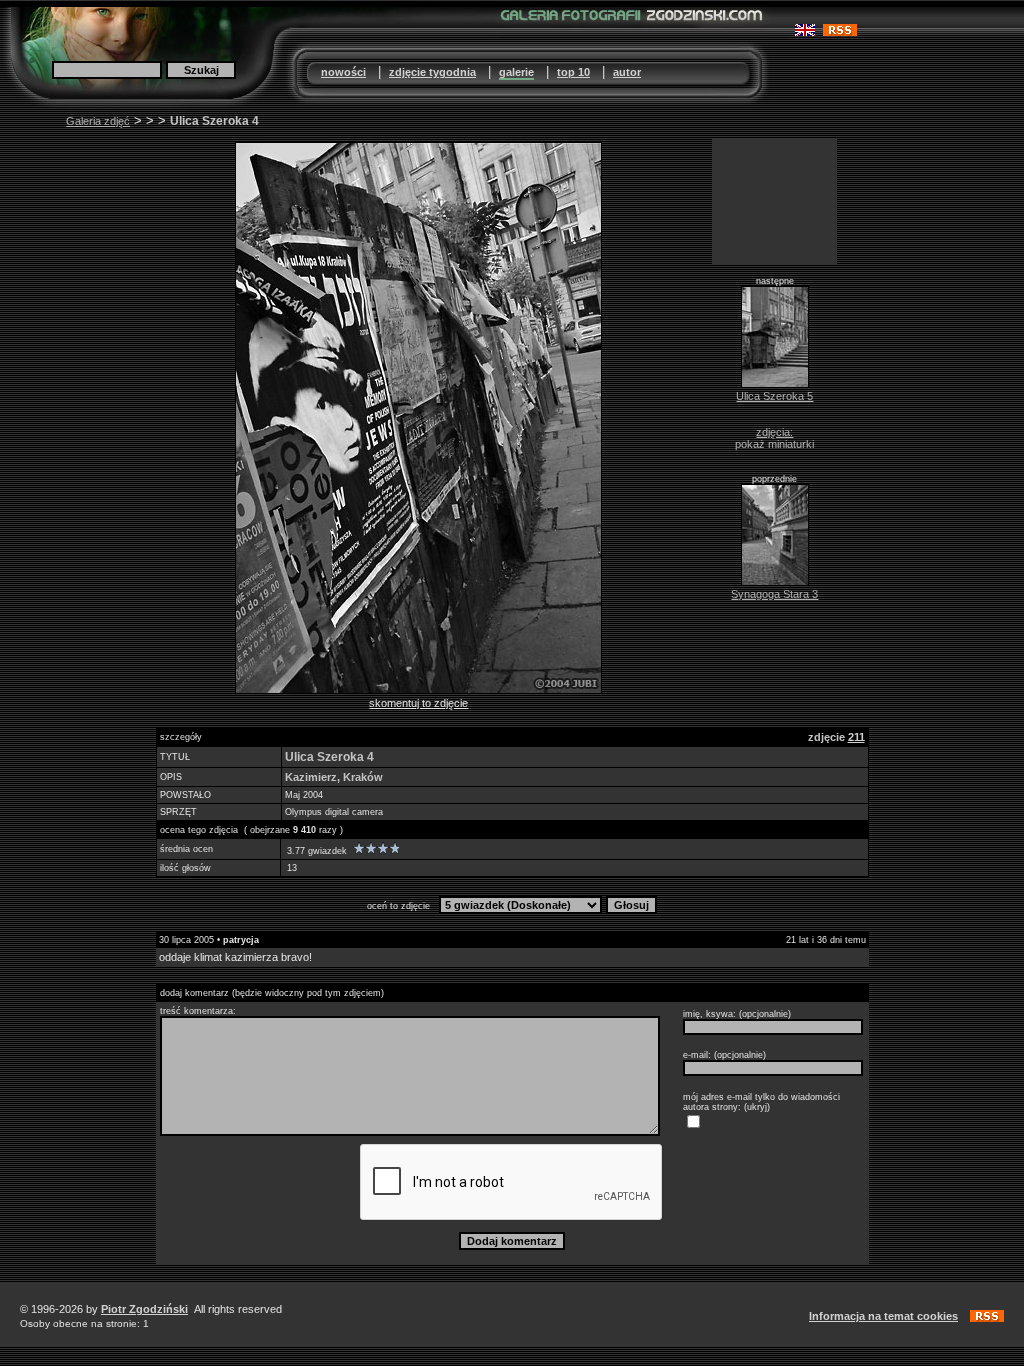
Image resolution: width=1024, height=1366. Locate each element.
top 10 (573, 72)
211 (856, 737)
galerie (516, 72)
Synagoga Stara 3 (774, 594)
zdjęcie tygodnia (432, 72)
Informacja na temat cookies (883, 1316)
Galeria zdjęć (98, 121)
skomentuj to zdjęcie (418, 703)
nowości (343, 72)
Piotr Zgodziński (144, 1309)
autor (627, 72)
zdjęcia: (774, 432)
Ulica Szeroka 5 (774, 396)
